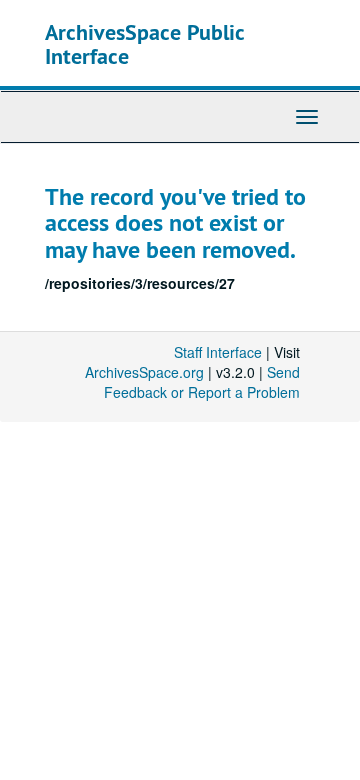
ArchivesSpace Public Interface (144, 44)
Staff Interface (218, 352)
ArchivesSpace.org (144, 372)
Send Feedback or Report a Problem (202, 382)
